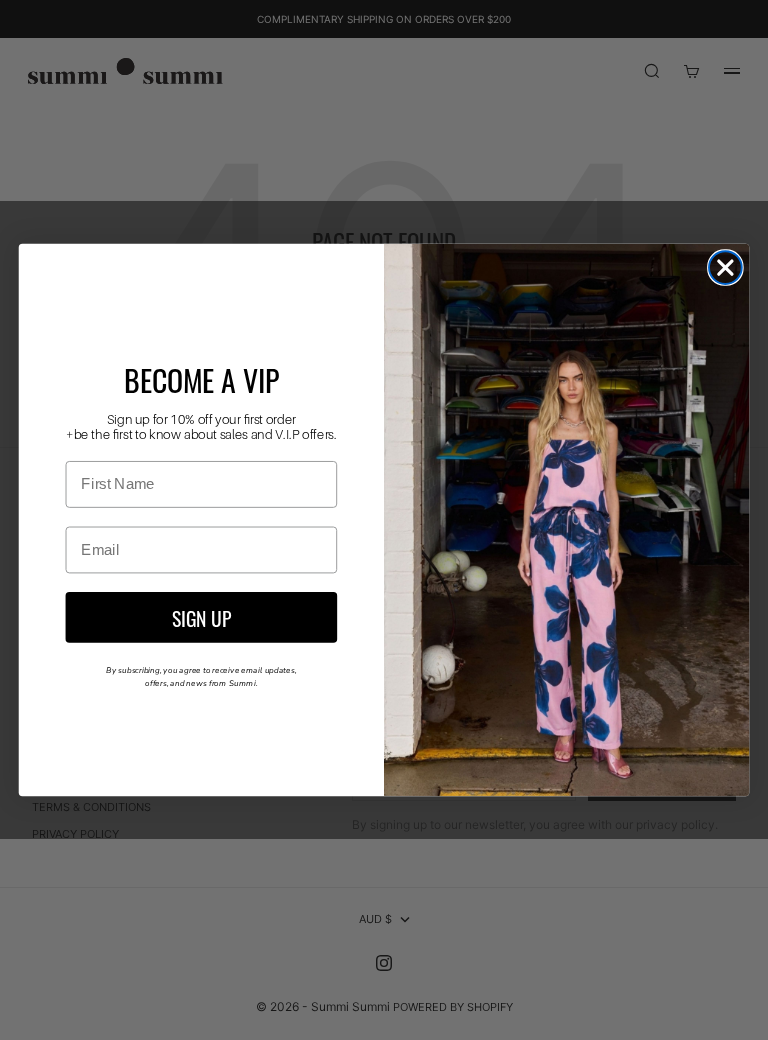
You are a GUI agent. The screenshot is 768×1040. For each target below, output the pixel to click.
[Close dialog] (725, 267)
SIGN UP (201, 616)
